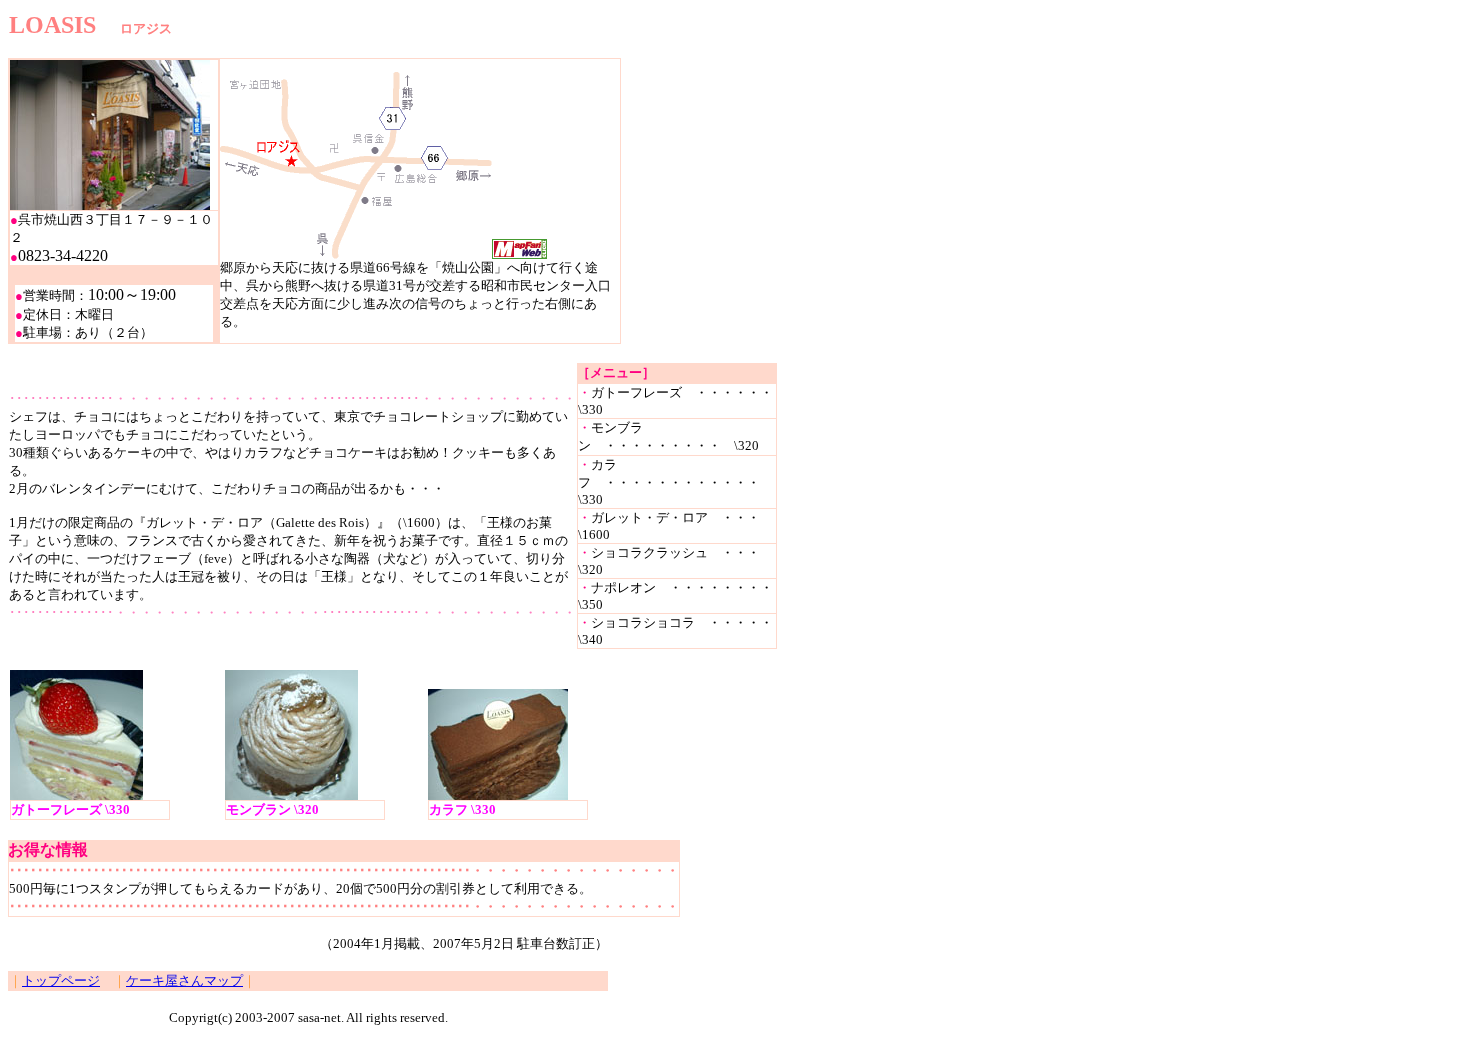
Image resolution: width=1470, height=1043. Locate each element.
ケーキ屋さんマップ (184, 980)
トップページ (61, 980)
